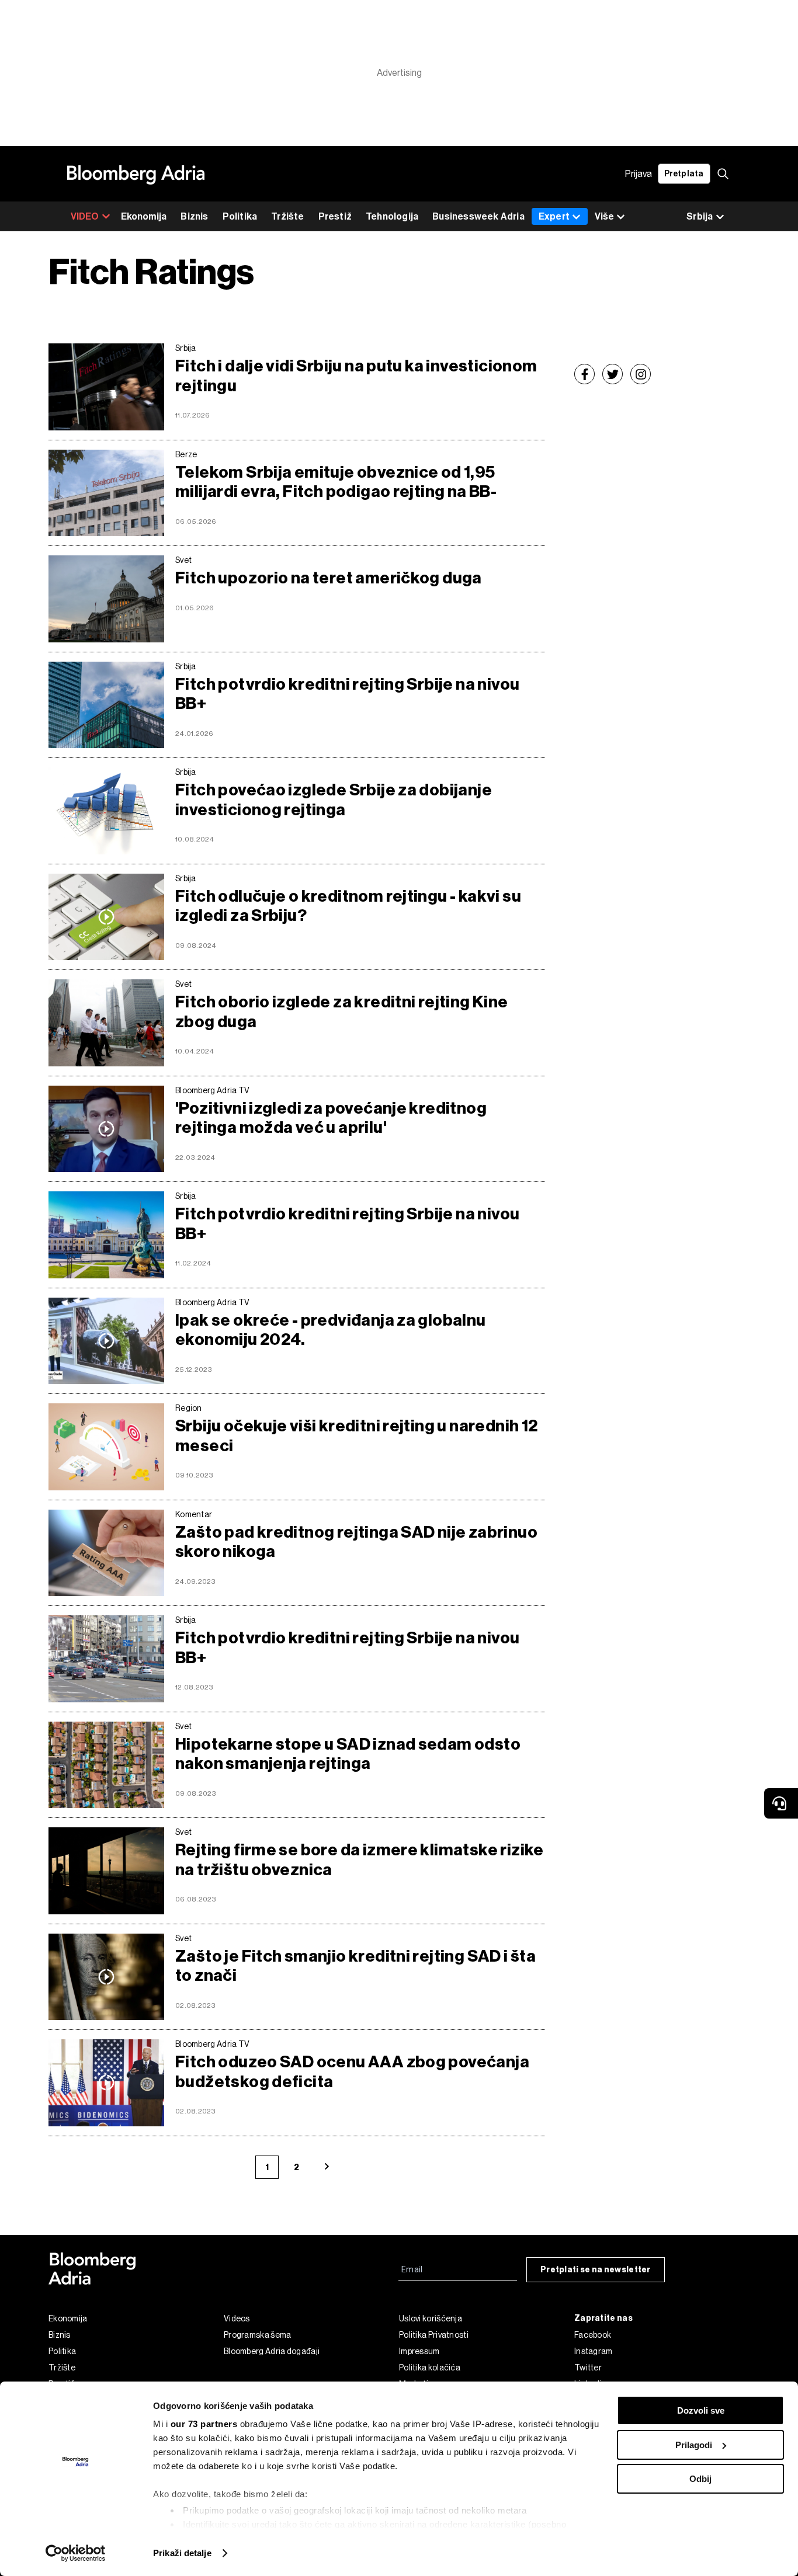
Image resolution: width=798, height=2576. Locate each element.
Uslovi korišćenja (431, 2318)
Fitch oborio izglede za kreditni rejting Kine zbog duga (342, 1012)
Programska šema (258, 2335)
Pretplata (684, 174)
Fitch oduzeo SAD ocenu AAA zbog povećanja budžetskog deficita (352, 2072)
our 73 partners (204, 2424)
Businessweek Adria (478, 216)
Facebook (593, 2335)
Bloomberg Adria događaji (272, 2351)
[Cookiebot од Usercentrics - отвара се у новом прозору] (76, 2553)
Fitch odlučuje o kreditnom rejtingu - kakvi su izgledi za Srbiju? (348, 906)
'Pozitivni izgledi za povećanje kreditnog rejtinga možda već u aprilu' (331, 1118)
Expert (554, 216)
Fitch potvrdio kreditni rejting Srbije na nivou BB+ (347, 694)
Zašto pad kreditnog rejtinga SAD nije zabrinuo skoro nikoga (356, 1542)
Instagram (594, 2351)
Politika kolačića (430, 2368)
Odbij (700, 2479)
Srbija (186, 348)
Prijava (639, 174)
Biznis (194, 216)
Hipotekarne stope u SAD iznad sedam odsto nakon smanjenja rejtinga (348, 1754)
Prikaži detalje (182, 2553)
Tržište (287, 216)
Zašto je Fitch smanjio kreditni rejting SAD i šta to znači (355, 1966)
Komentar (194, 1514)
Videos (237, 2318)
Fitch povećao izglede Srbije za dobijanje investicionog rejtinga (334, 800)
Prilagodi (694, 2445)
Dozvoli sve (701, 2410)
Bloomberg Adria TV (212, 1090)
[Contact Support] (781, 1803)
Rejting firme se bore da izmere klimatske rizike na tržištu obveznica (360, 1860)
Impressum (419, 2351)
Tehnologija (392, 216)
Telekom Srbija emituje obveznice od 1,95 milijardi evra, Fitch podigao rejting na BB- (336, 482)
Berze (186, 454)
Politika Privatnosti (434, 2335)
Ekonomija (144, 216)
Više (604, 216)
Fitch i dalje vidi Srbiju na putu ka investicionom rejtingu (356, 376)
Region (189, 1408)
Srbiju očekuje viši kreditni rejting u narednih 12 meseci (357, 1436)
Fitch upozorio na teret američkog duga (329, 578)
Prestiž (335, 216)
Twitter (588, 2368)
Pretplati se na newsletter (596, 2270)
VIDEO (85, 216)
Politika (240, 216)
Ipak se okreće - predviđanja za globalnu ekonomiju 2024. (331, 1330)
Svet (183, 560)
